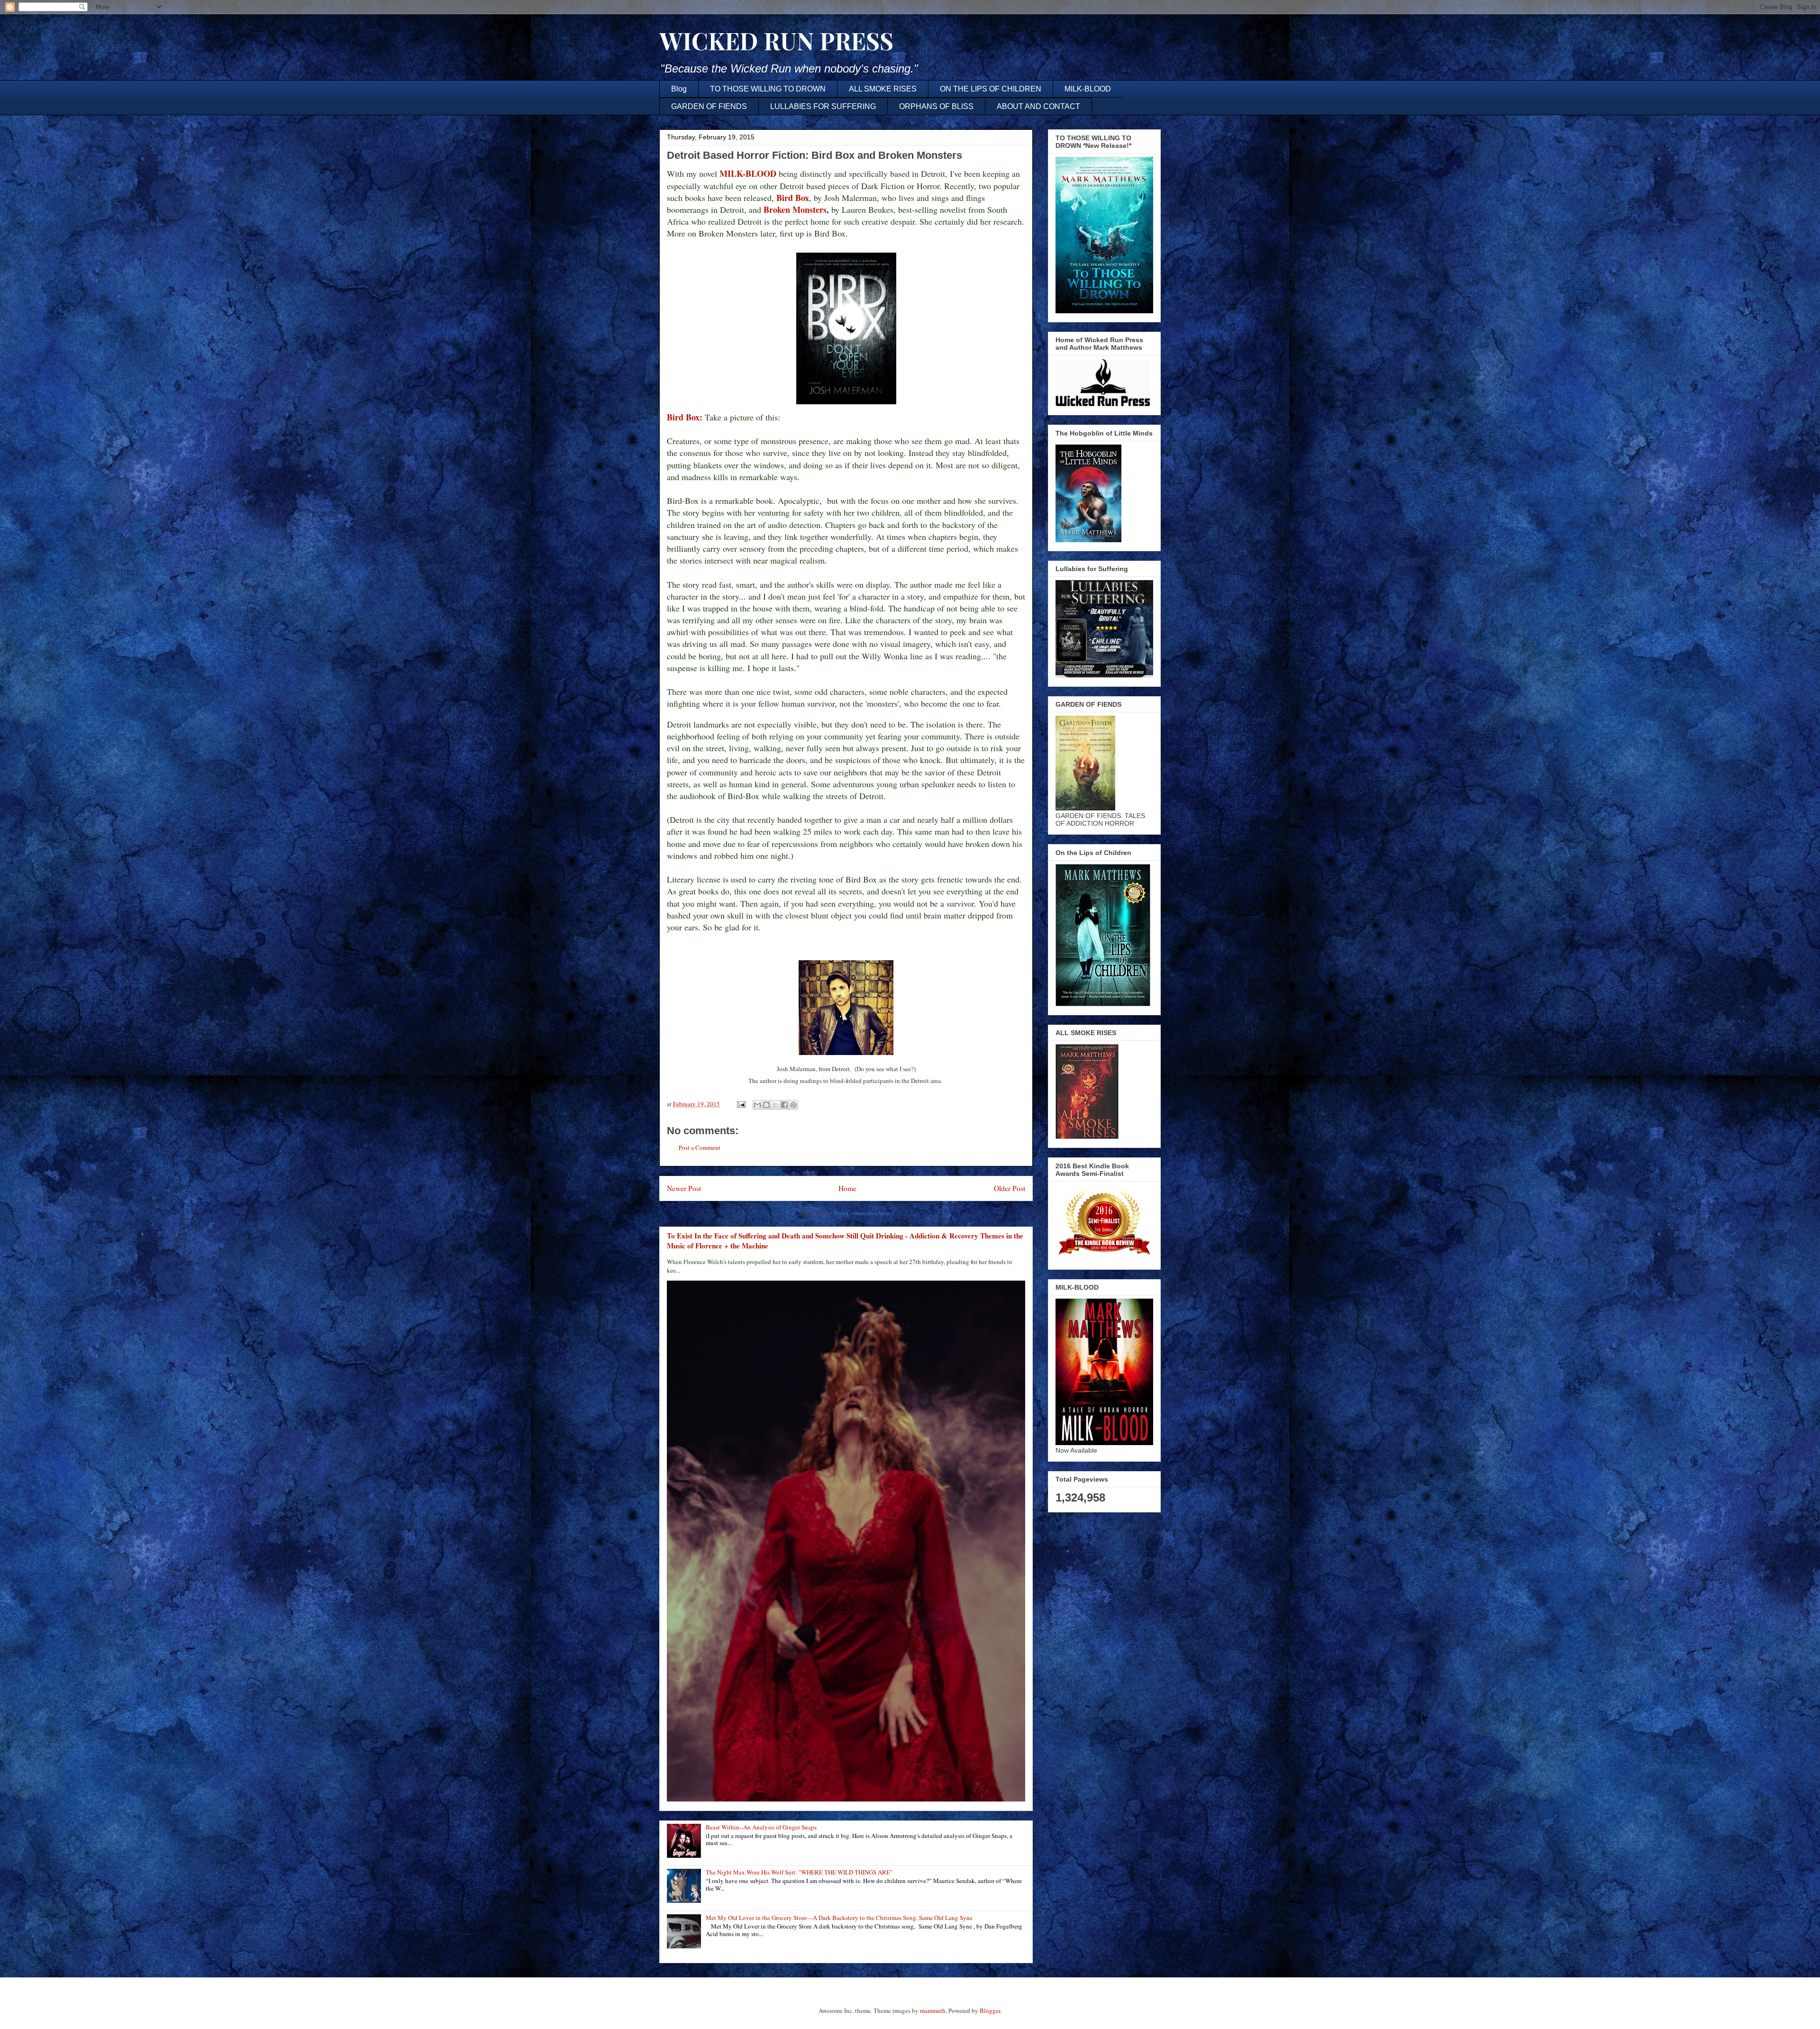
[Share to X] (775, 1105)
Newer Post (684, 1188)
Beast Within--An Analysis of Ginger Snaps (761, 1827)
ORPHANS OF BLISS (936, 106)
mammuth (933, 2011)
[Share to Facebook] (784, 1105)
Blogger (990, 2011)
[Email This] (757, 1105)
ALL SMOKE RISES (883, 89)
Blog (679, 89)
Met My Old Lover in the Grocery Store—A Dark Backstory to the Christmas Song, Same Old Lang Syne (839, 1918)
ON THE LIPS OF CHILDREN (991, 89)
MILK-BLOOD (1088, 89)
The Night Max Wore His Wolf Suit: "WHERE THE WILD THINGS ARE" (799, 1872)
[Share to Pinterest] (793, 1105)
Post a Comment (700, 1147)
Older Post (1010, 1188)
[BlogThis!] (766, 1105)
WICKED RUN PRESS (776, 41)
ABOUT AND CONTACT (1038, 106)
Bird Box (793, 198)
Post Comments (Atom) (864, 1213)
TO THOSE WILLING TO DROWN (768, 89)
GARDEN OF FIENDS (709, 106)
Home (847, 1188)
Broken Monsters (795, 209)
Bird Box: (685, 417)
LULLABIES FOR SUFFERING (823, 106)
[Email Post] (740, 1104)
